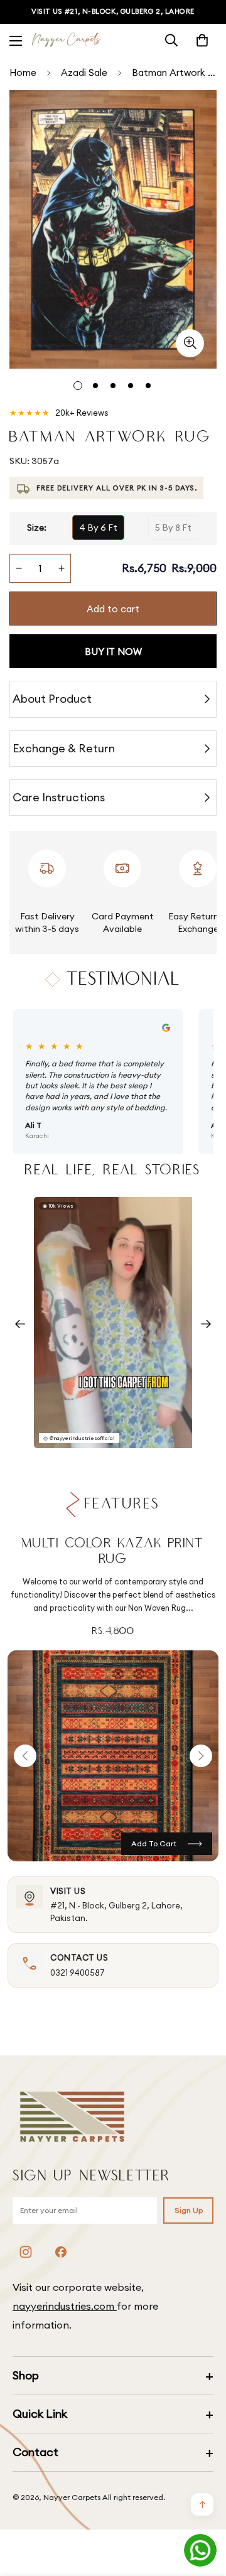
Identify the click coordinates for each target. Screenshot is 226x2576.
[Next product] (201, 1756)
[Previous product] (25, 1756)
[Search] (171, 40)
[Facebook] (61, 2252)
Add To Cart (154, 1843)
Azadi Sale (84, 73)
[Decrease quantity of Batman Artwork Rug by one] (19, 568)
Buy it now (113, 652)
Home (23, 73)
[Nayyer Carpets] (67, 41)
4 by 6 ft (98, 528)
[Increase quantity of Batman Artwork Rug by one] (62, 568)
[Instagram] (26, 2252)
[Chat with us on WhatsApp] (200, 2550)
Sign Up (189, 2210)
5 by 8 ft (173, 528)
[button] (202, 40)
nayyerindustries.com (65, 2306)
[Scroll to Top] (203, 2509)
